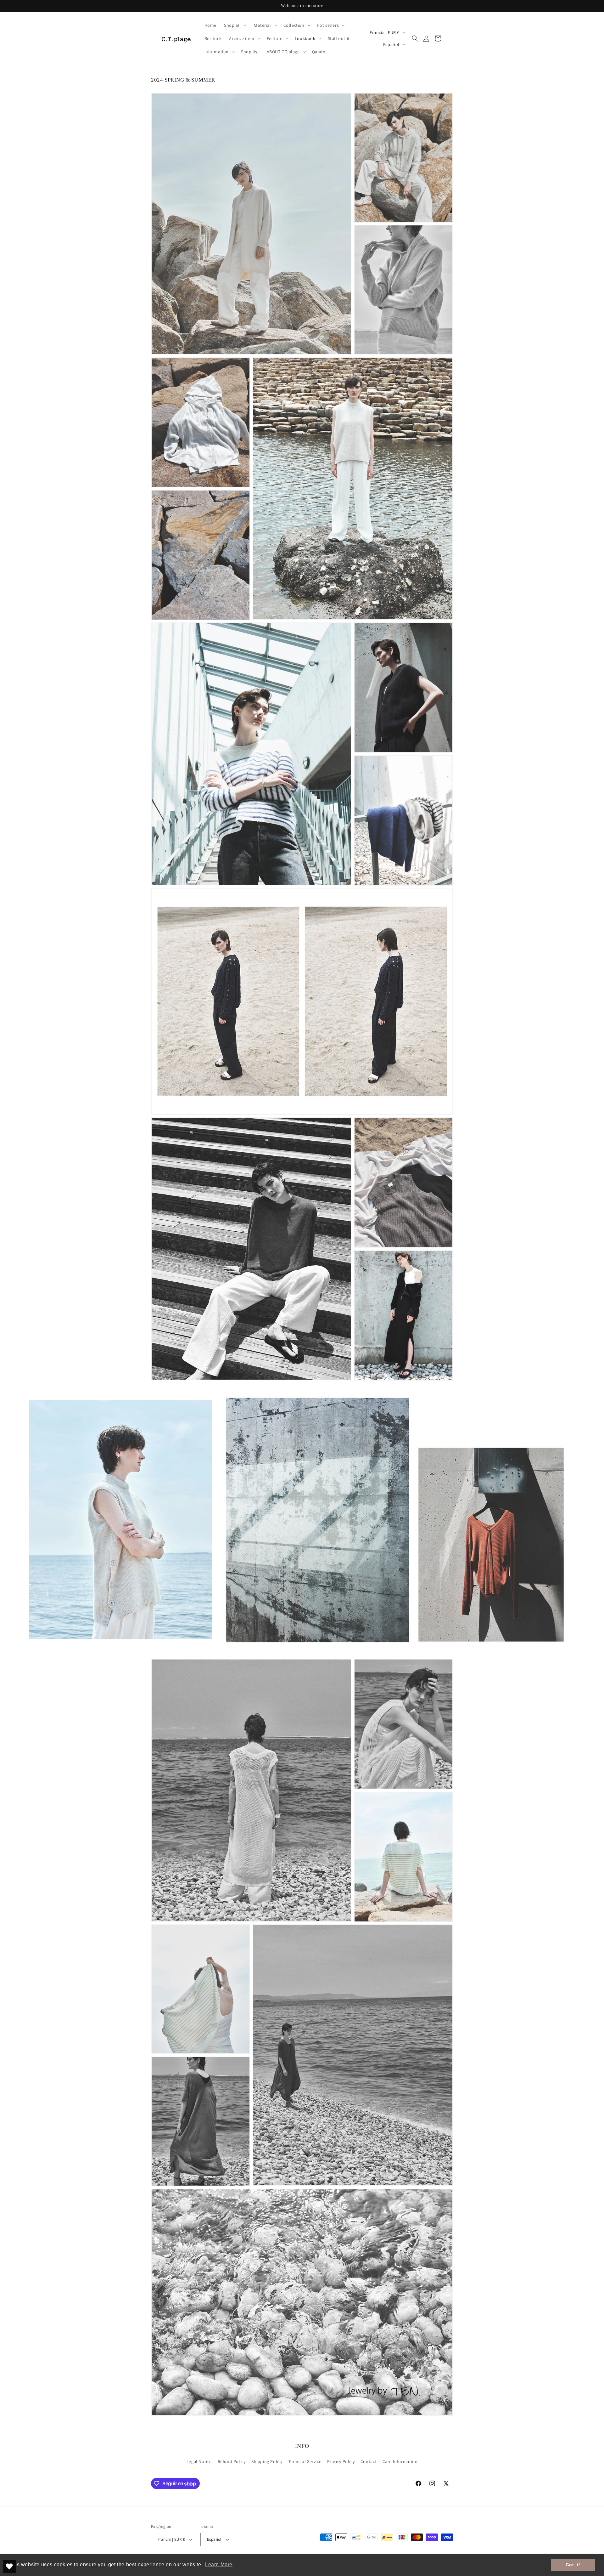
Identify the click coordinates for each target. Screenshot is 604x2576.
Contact (369, 2461)
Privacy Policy (341, 2461)
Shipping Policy (267, 2461)
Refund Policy (232, 2461)
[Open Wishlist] (9, 2567)
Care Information (400, 2461)
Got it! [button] (573, 2565)
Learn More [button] (219, 2565)
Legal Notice (199, 2461)
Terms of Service (305, 2461)
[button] (235, 25)
